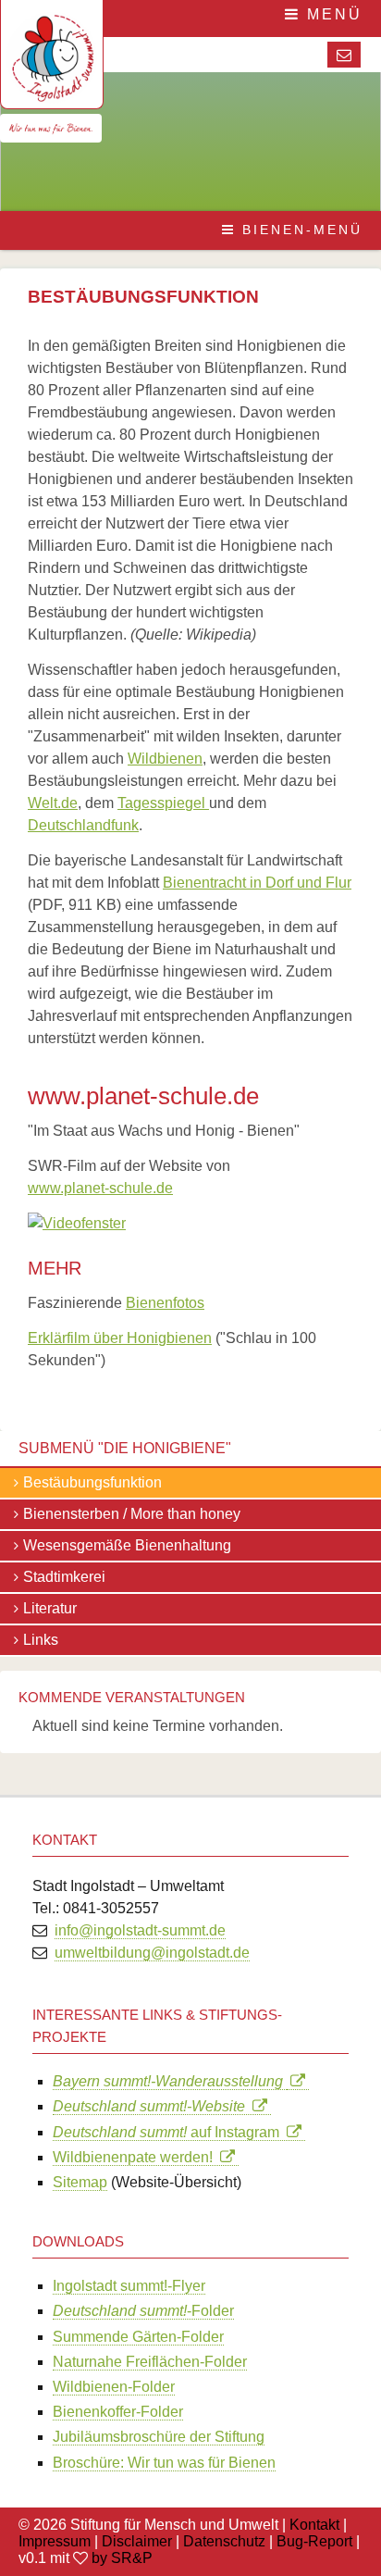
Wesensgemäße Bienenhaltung (127, 1545)
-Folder (143, 2311)
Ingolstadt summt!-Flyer (129, 2286)
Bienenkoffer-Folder (118, 2412)
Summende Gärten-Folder (138, 2337)
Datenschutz (224, 2541)
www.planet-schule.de (100, 1188)
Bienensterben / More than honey (132, 1514)
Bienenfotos (165, 1303)
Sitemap (80, 2182)
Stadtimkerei (64, 1577)
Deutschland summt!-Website (153, 2106)
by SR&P (122, 2558)
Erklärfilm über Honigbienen (120, 1338)
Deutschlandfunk (83, 825)
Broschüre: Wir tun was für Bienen (164, 2463)
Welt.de (53, 803)
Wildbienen (165, 759)
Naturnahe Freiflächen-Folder (150, 2362)
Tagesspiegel (163, 803)
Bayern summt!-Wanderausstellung (170, 2081)
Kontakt (314, 2525)
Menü (332, 14)
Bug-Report (314, 2541)
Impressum (55, 2541)
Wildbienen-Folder (114, 2387)
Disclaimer (137, 2541)
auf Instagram (170, 2132)
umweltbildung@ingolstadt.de (152, 1953)
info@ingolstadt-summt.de (140, 1930)
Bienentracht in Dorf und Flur (257, 883)
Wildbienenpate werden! (136, 2157)
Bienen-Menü (299, 230)
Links (41, 1640)
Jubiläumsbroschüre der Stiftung (159, 2437)
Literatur (50, 1608)
